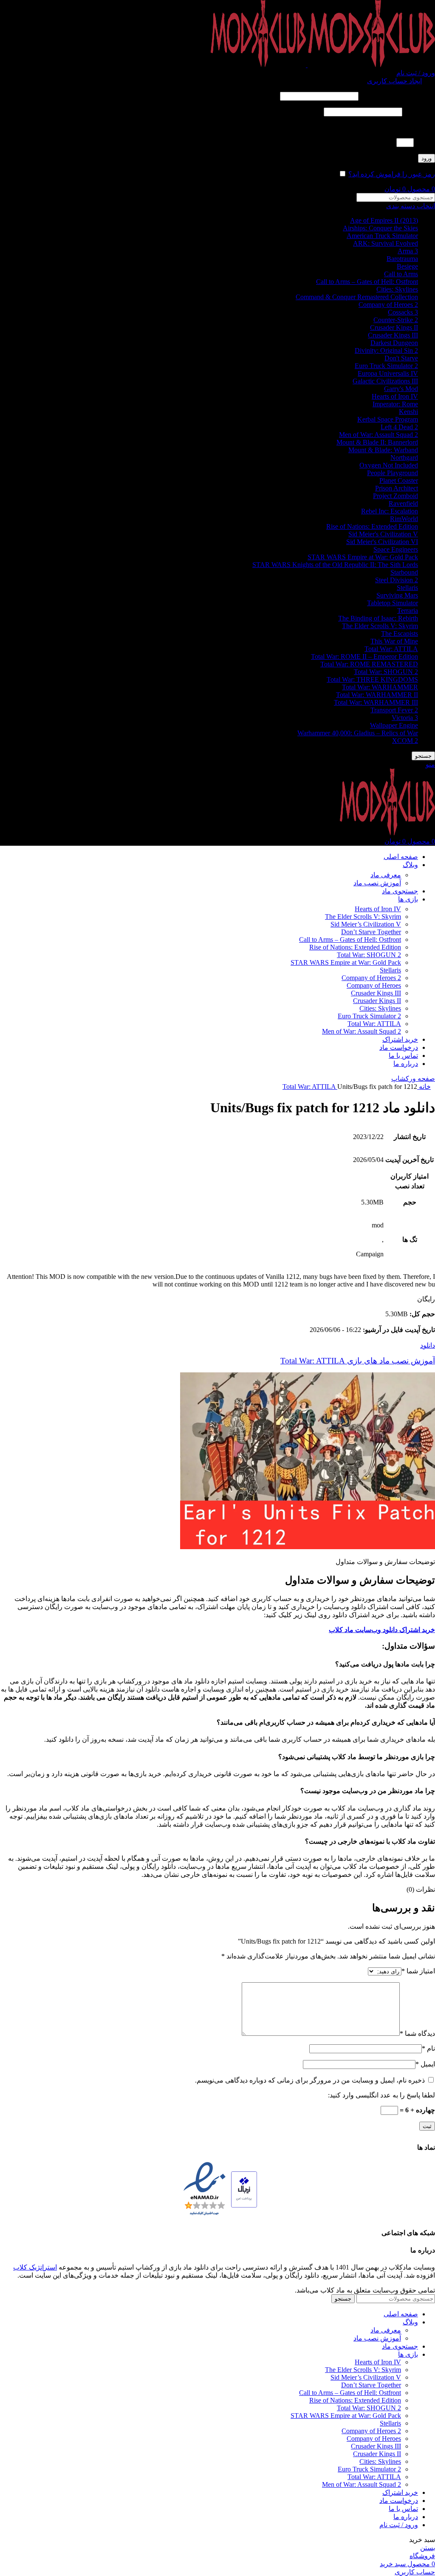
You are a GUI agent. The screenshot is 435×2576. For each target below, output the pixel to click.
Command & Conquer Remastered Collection (357, 297)
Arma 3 (408, 251)
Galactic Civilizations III (385, 381)
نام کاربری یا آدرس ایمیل (398, 96)
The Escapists (400, 633)
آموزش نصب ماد (377, 883)
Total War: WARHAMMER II (377, 695)
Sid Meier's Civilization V (383, 534)
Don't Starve (401, 358)
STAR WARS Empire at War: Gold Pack (363, 557)
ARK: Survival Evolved (386, 243)
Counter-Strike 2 (396, 320)
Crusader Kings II (394, 327)
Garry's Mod (401, 389)
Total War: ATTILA (391, 649)
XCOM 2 (405, 741)
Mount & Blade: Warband (383, 450)
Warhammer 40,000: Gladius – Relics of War (358, 733)
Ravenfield (403, 503)
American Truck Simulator (382, 236)
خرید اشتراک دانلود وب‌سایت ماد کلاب (382, 1630)
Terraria (408, 611)
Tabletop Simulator (393, 603)
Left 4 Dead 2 (399, 427)
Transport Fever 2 (394, 710)
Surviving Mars (397, 595)
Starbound (404, 572)
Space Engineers (396, 549)
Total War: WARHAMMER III (376, 702)
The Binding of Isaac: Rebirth (378, 618)
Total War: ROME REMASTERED (369, 664)
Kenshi (408, 412)
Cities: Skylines (397, 289)
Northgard (404, 458)
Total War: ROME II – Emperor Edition (364, 656)
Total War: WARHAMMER (380, 687)
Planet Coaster (399, 480)
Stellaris (407, 588)
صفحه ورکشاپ (413, 1078)
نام (428, 2048)
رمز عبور (419, 112)
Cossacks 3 (403, 312)
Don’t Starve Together (371, 932)
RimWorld (404, 519)
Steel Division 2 (397, 580)
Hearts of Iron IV (395, 396)
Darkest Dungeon (394, 343)
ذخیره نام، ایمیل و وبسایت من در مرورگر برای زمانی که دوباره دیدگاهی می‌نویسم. (310, 2080)
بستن (428, 2548)
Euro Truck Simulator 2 (386, 366)
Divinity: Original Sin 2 (386, 350)
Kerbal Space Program (388, 419)
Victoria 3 (405, 718)
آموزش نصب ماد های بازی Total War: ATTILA (358, 1361)
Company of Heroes (374, 985)
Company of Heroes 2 (388, 305)
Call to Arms (401, 274)
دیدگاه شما (417, 2033)
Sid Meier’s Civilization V (366, 924)
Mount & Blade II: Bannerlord (377, 442)
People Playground (393, 473)
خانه (424, 1087)
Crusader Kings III (393, 335)
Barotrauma (402, 259)
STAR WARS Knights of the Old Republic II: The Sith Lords (335, 565)
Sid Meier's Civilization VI (382, 542)
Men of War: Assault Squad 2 (379, 435)
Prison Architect (397, 488)
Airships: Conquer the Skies (380, 228)
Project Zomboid (395, 496)
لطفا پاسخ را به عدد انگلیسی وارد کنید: (381, 127)
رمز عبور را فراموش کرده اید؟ (392, 174)
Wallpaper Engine (394, 725)
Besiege (407, 266)
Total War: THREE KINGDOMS (372, 679)
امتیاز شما (418, 1971)
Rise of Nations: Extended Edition (372, 526)
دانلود (428, 1345)
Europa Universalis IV (388, 373)
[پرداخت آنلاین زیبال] (244, 2190)
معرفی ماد (386, 875)
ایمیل (425, 2064)
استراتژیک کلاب (35, 2267)
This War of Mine (394, 641)
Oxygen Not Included (389, 465)
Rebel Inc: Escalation (390, 511)
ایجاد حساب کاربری (394, 81)
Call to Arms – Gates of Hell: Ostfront (367, 282)
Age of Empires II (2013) (384, 220)
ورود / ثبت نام (399, 2525)
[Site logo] (370, 65)
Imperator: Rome (395, 404)
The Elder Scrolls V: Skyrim (380, 626)
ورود (427, 158)
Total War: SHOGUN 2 (386, 672)
